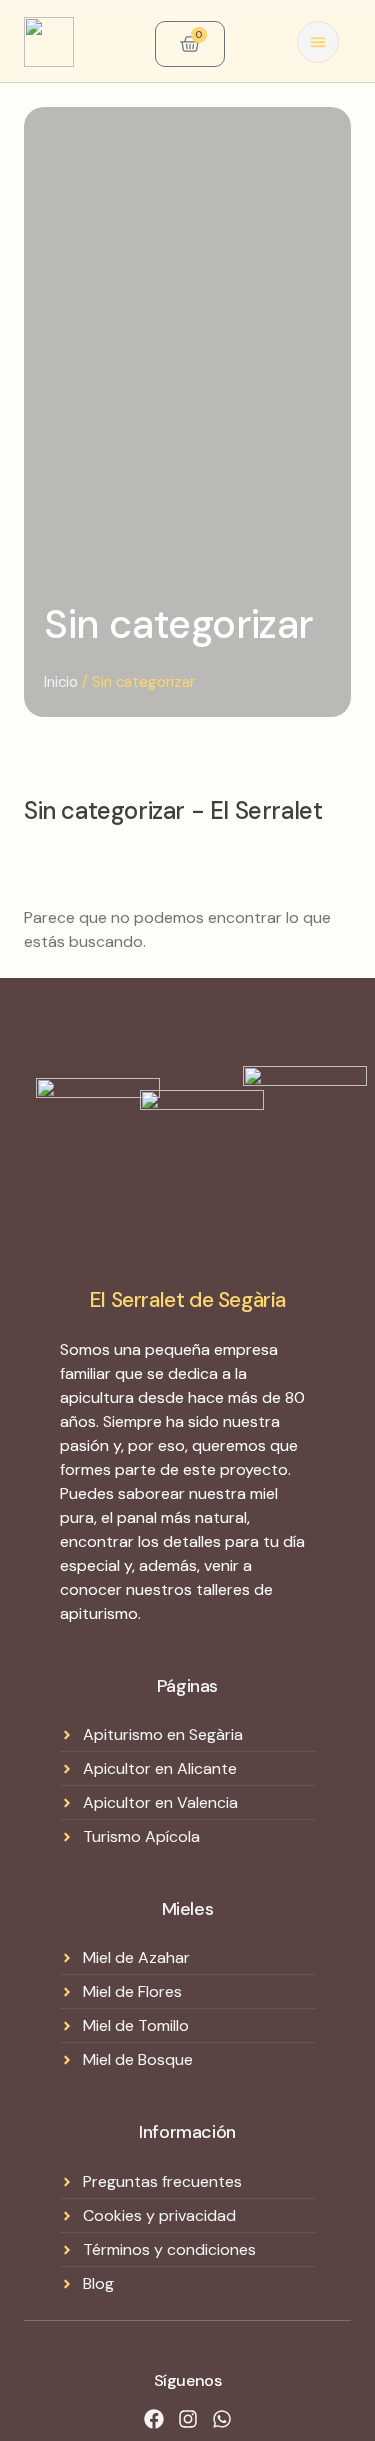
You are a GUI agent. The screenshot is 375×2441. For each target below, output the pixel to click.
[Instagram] (188, 2419)
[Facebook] (154, 2419)
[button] (318, 42)
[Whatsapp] (222, 2419)
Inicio (61, 682)
